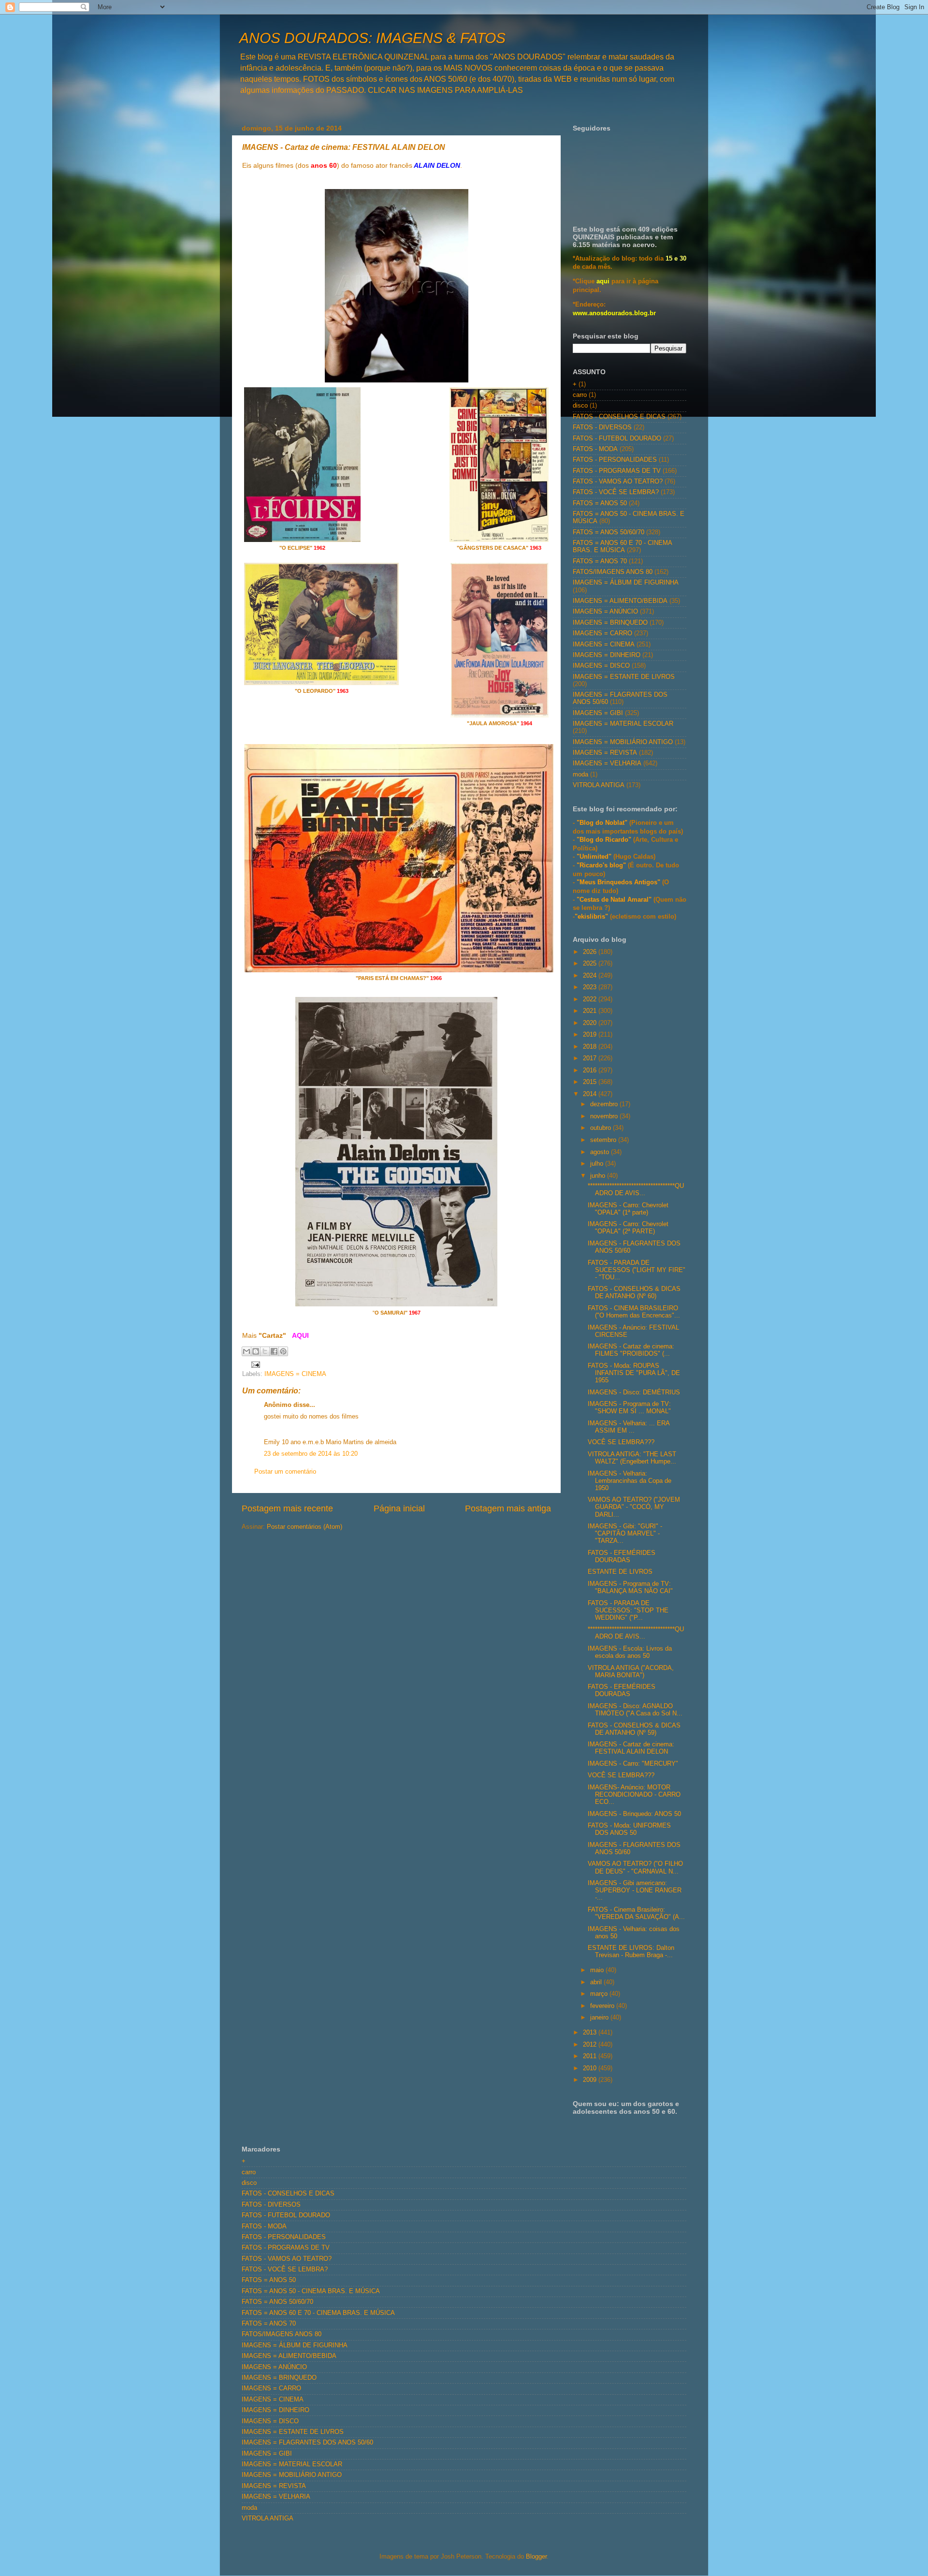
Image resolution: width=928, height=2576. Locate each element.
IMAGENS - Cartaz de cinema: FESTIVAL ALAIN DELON (631, 1748)
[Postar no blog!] (256, 1351)
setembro (604, 1140)
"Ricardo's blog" (602, 865)
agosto (601, 1152)
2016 (591, 1070)
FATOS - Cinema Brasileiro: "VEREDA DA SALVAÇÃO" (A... (636, 1913)
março (600, 1994)
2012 (591, 2045)
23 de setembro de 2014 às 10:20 (311, 1454)
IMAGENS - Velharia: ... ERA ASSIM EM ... (629, 1427)
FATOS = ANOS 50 (600, 503)
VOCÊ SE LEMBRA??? (621, 1442)
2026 (591, 952)
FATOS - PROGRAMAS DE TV (617, 471)
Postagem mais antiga (508, 1508)
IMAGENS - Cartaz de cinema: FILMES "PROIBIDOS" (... (631, 1350)
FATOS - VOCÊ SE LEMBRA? (616, 492)
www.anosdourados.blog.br (614, 313)
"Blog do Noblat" (602, 823)
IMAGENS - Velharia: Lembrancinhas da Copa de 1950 (630, 1481)
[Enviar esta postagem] (254, 1364)
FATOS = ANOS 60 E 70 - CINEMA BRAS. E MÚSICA (622, 547)
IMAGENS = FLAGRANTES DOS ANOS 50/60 (307, 2443)
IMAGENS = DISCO (601, 666)
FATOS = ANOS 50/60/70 (609, 532)
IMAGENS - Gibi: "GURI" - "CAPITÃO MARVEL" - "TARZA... (625, 1534)
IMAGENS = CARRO (602, 633)
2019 (591, 1035)
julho (598, 1164)
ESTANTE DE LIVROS (620, 1572)
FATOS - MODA (595, 449)
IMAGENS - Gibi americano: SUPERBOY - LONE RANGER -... (635, 1890)
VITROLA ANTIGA (599, 785)
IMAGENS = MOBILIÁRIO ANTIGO (623, 742)
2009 (591, 2080)
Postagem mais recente (287, 1508)
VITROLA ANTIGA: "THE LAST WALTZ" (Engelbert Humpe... (632, 1458)
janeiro (600, 2018)
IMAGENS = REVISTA (605, 753)
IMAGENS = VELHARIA (607, 763)
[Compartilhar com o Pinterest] (283, 1351)
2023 (591, 987)
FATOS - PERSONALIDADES (615, 460)
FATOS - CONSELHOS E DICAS (619, 417)
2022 (591, 999)
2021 (591, 1011)
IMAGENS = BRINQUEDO (610, 623)
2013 (591, 2033)
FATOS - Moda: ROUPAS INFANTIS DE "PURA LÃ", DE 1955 (634, 1373)
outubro (602, 1128)
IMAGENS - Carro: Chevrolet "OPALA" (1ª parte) (628, 1209)
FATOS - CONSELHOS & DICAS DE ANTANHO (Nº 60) (634, 1293)
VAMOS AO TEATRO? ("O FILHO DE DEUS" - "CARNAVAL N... (635, 1867)
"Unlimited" (594, 857)
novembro (605, 1116)
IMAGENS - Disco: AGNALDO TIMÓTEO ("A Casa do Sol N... (635, 1710)
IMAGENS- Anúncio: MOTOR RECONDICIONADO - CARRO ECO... (634, 1795)
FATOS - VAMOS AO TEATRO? (618, 482)
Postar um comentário (285, 1472)
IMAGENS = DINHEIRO (607, 655)
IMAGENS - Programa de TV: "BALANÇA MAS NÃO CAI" (630, 1588)
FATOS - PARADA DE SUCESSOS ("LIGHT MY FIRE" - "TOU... (637, 1270)
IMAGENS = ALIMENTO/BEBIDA (620, 601)
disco (580, 406)
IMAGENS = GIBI (598, 713)
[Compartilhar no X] (265, 1351)
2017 (591, 1058)
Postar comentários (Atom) (304, 1527)
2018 (591, 1047)
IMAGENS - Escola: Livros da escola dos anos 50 (630, 1652)
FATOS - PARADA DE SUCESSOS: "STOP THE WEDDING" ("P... (628, 1610)
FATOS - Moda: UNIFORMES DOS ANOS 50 (629, 1829)
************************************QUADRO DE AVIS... (636, 1190)
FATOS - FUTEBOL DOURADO (617, 439)
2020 (591, 1023)
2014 (591, 1094)
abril (597, 1982)
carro (580, 395)
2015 (591, 1082)
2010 (591, 2068)
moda (580, 775)
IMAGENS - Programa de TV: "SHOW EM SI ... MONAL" (629, 1408)
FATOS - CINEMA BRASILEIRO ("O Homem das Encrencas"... (634, 1312)
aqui (603, 281)
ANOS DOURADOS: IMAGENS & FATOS (372, 38)
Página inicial (399, 1508)
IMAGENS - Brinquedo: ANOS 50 (634, 1814)
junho (599, 1176)
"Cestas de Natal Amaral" (615, 900)
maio (598, 1970)
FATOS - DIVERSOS (602, 427)
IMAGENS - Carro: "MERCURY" (633, 1764)
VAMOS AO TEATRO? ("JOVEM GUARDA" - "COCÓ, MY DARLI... (634, 1507)
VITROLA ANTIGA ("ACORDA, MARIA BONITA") (631, 1672)
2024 (591, 976)
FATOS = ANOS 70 (600, 561)
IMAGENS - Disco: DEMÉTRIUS (634, 1392)
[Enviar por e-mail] (246, 1351)
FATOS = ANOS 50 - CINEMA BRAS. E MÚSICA (311, 2291)
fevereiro (603, 2006)
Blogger (536, 2557)
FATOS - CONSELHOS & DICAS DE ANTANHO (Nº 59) (634, 1729)
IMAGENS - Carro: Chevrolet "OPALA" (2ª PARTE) (628, 1228)
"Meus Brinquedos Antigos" (619, 882)
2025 (591, 964)
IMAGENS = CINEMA (295, 1374)
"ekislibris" (591, 917)
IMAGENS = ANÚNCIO (605, 612)
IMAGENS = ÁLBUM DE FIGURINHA (626, 583)
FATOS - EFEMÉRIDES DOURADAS (622, 1557)
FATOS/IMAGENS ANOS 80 (613, 572)
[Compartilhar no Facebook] (274, 1351)
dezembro (605, 1104)
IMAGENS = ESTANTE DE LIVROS (624, 677)
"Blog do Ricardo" (605, 840)
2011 (591, 2056)
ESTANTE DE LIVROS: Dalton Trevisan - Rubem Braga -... (631, 1952)
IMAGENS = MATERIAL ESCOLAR (623, 724)
